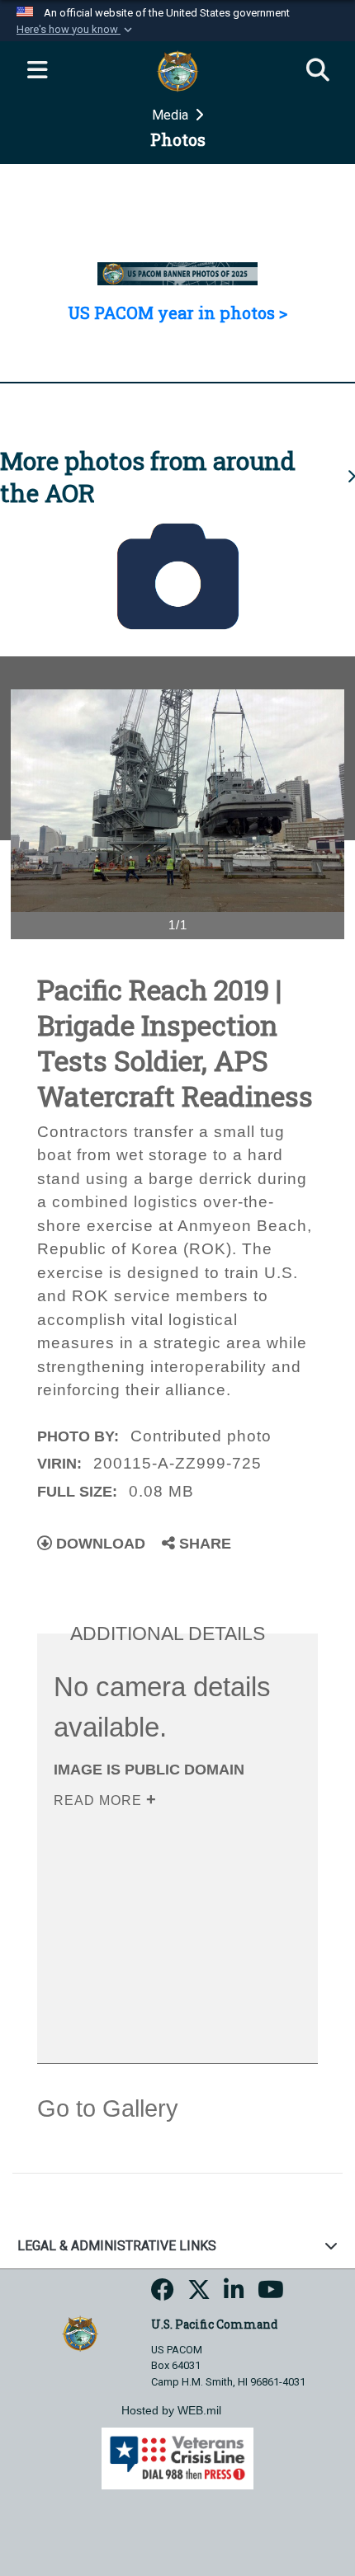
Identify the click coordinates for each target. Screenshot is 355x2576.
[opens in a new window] (163, 2294)
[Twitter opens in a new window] (199, 2294)
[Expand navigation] (37, 71)
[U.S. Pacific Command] (80, 2332)
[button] (76, 30)
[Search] (318, 71)
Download (99, 1544)
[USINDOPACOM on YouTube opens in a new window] (271, 2294)
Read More (100, 1800)
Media (172, 115)
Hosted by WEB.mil (171, 2410)
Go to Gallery (108, 2108)
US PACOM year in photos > (177, 313)
